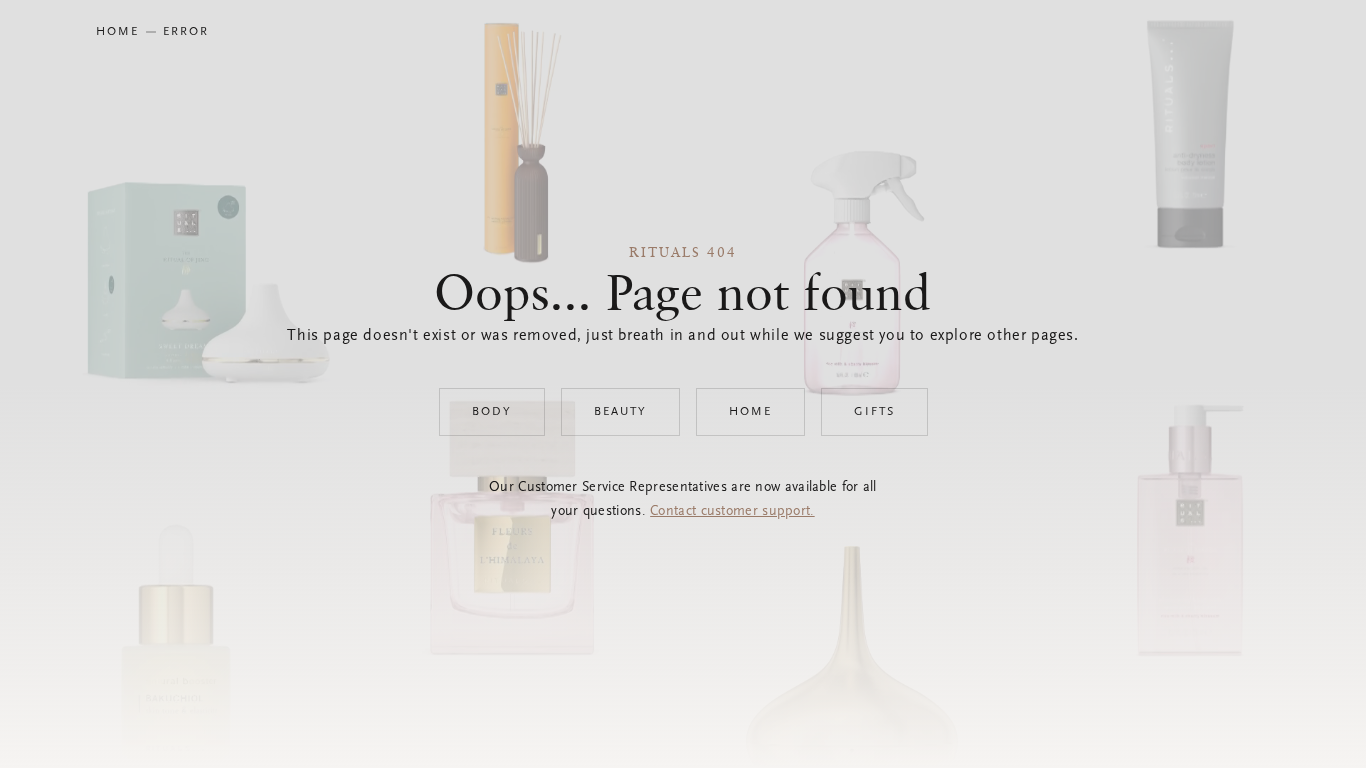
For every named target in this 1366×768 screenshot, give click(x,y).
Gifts (874, 412)
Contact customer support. (732, 512)
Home (750, 412)
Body (492, 412)
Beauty (620, 412)
